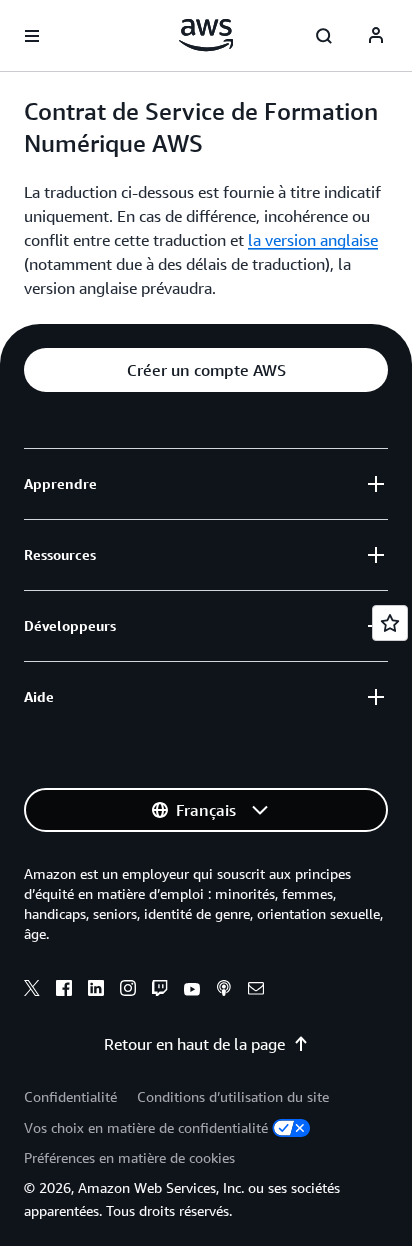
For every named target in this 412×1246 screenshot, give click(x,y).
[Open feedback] (390, 623)
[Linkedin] (96, 991)
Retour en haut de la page (194, 1044)
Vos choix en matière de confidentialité (146, 1127)
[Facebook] (64, 991)
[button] (206, 370)
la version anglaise (313, 240)
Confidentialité (70, 1096)
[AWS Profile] (376, 36)
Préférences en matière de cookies (129, 1157)
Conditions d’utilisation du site (233, 1096)
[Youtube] (192, 991)
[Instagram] (128, 991)
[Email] (256, 991)
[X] (32, 991)
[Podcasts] (224, 991)
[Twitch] (160, 991)
